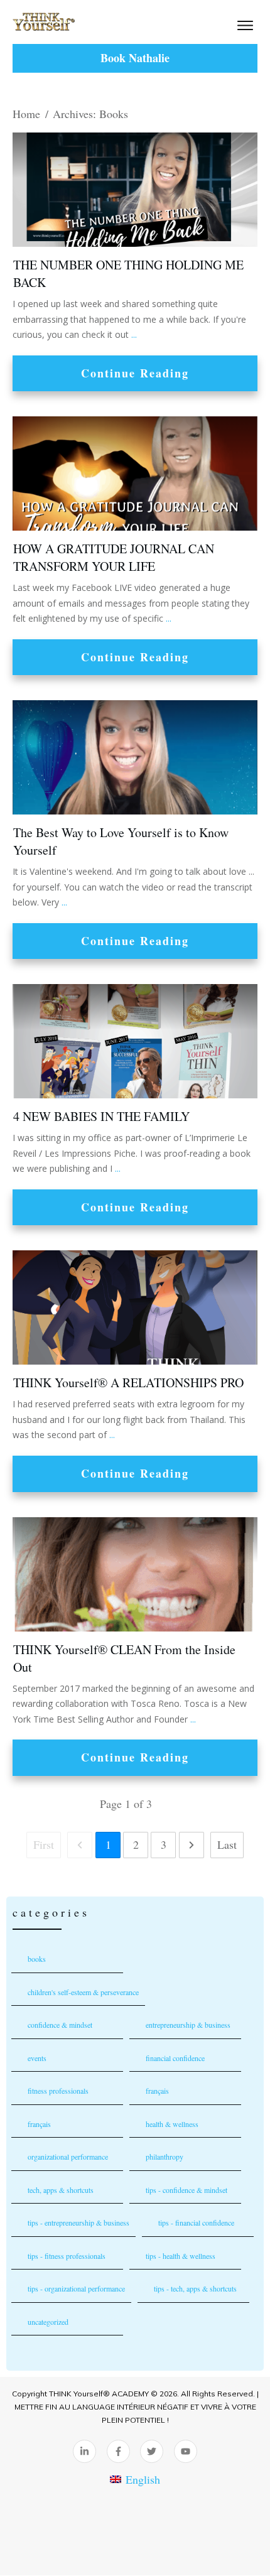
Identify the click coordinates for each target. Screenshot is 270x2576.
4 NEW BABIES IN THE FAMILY (101, 1116)
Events (37, 2058)
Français (39, 2124)
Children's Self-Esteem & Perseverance (83, 1992)
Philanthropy (165, 2157)
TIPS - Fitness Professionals (67, 2256)
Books (37, 1959)
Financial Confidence (175, 2058)
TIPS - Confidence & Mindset (186, 2190)
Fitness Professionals (58, 2091)
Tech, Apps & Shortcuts (61, 2190)
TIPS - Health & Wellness (181, 2256)
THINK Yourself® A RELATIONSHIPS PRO (128, 1383)
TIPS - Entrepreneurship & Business (78, 2222)
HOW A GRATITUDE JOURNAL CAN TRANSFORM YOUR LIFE (114, 557)
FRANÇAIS (157, 2091)
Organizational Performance (68, 2157)
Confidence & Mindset (60, 2025)
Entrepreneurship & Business (188, 2025)
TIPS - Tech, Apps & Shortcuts (195, 2288)
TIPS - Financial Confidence (196, 2222)
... (134, 334)
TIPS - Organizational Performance (76, 2288)
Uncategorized (48, 2322)
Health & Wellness (172, 2124)
